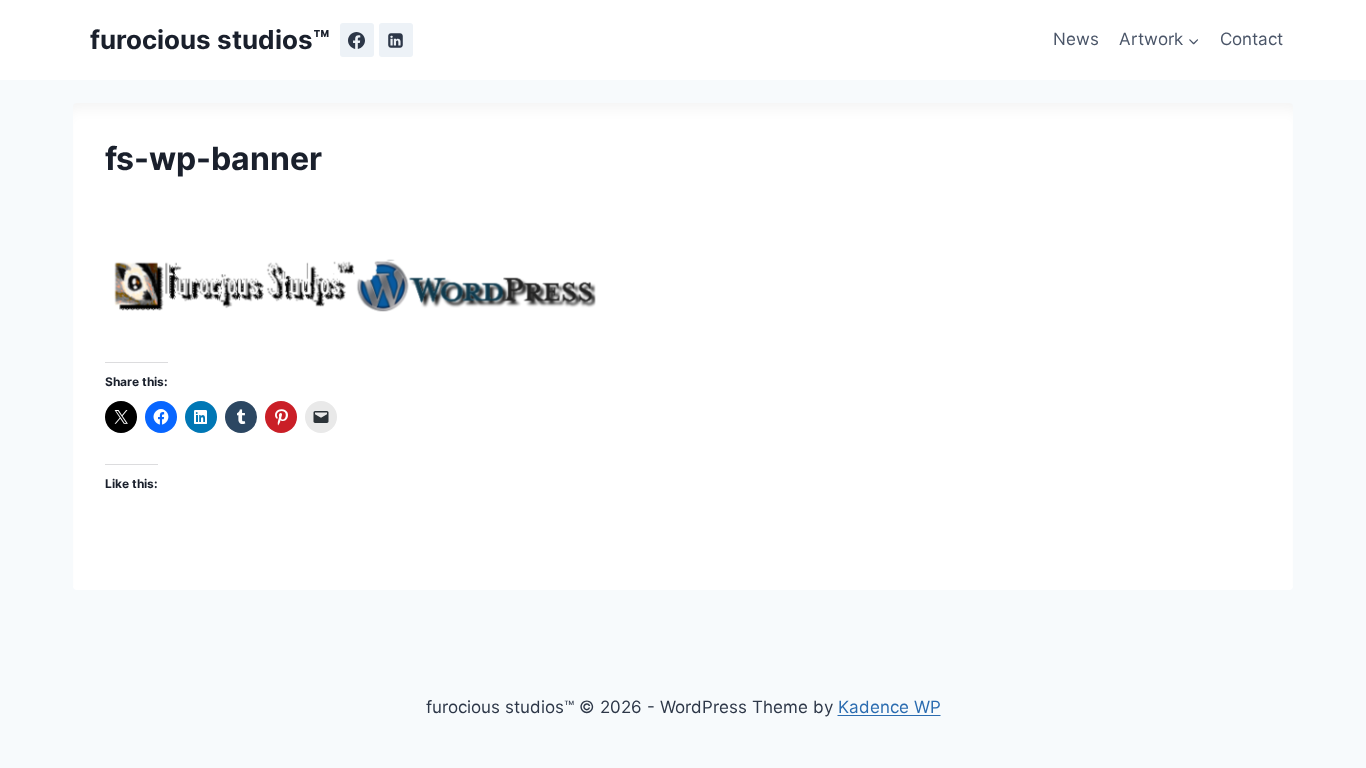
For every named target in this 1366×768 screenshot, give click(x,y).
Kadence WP (889, 707)
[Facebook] (357, 40)
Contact (1251, 39)
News (1076, 39)
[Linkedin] (396, 40)
